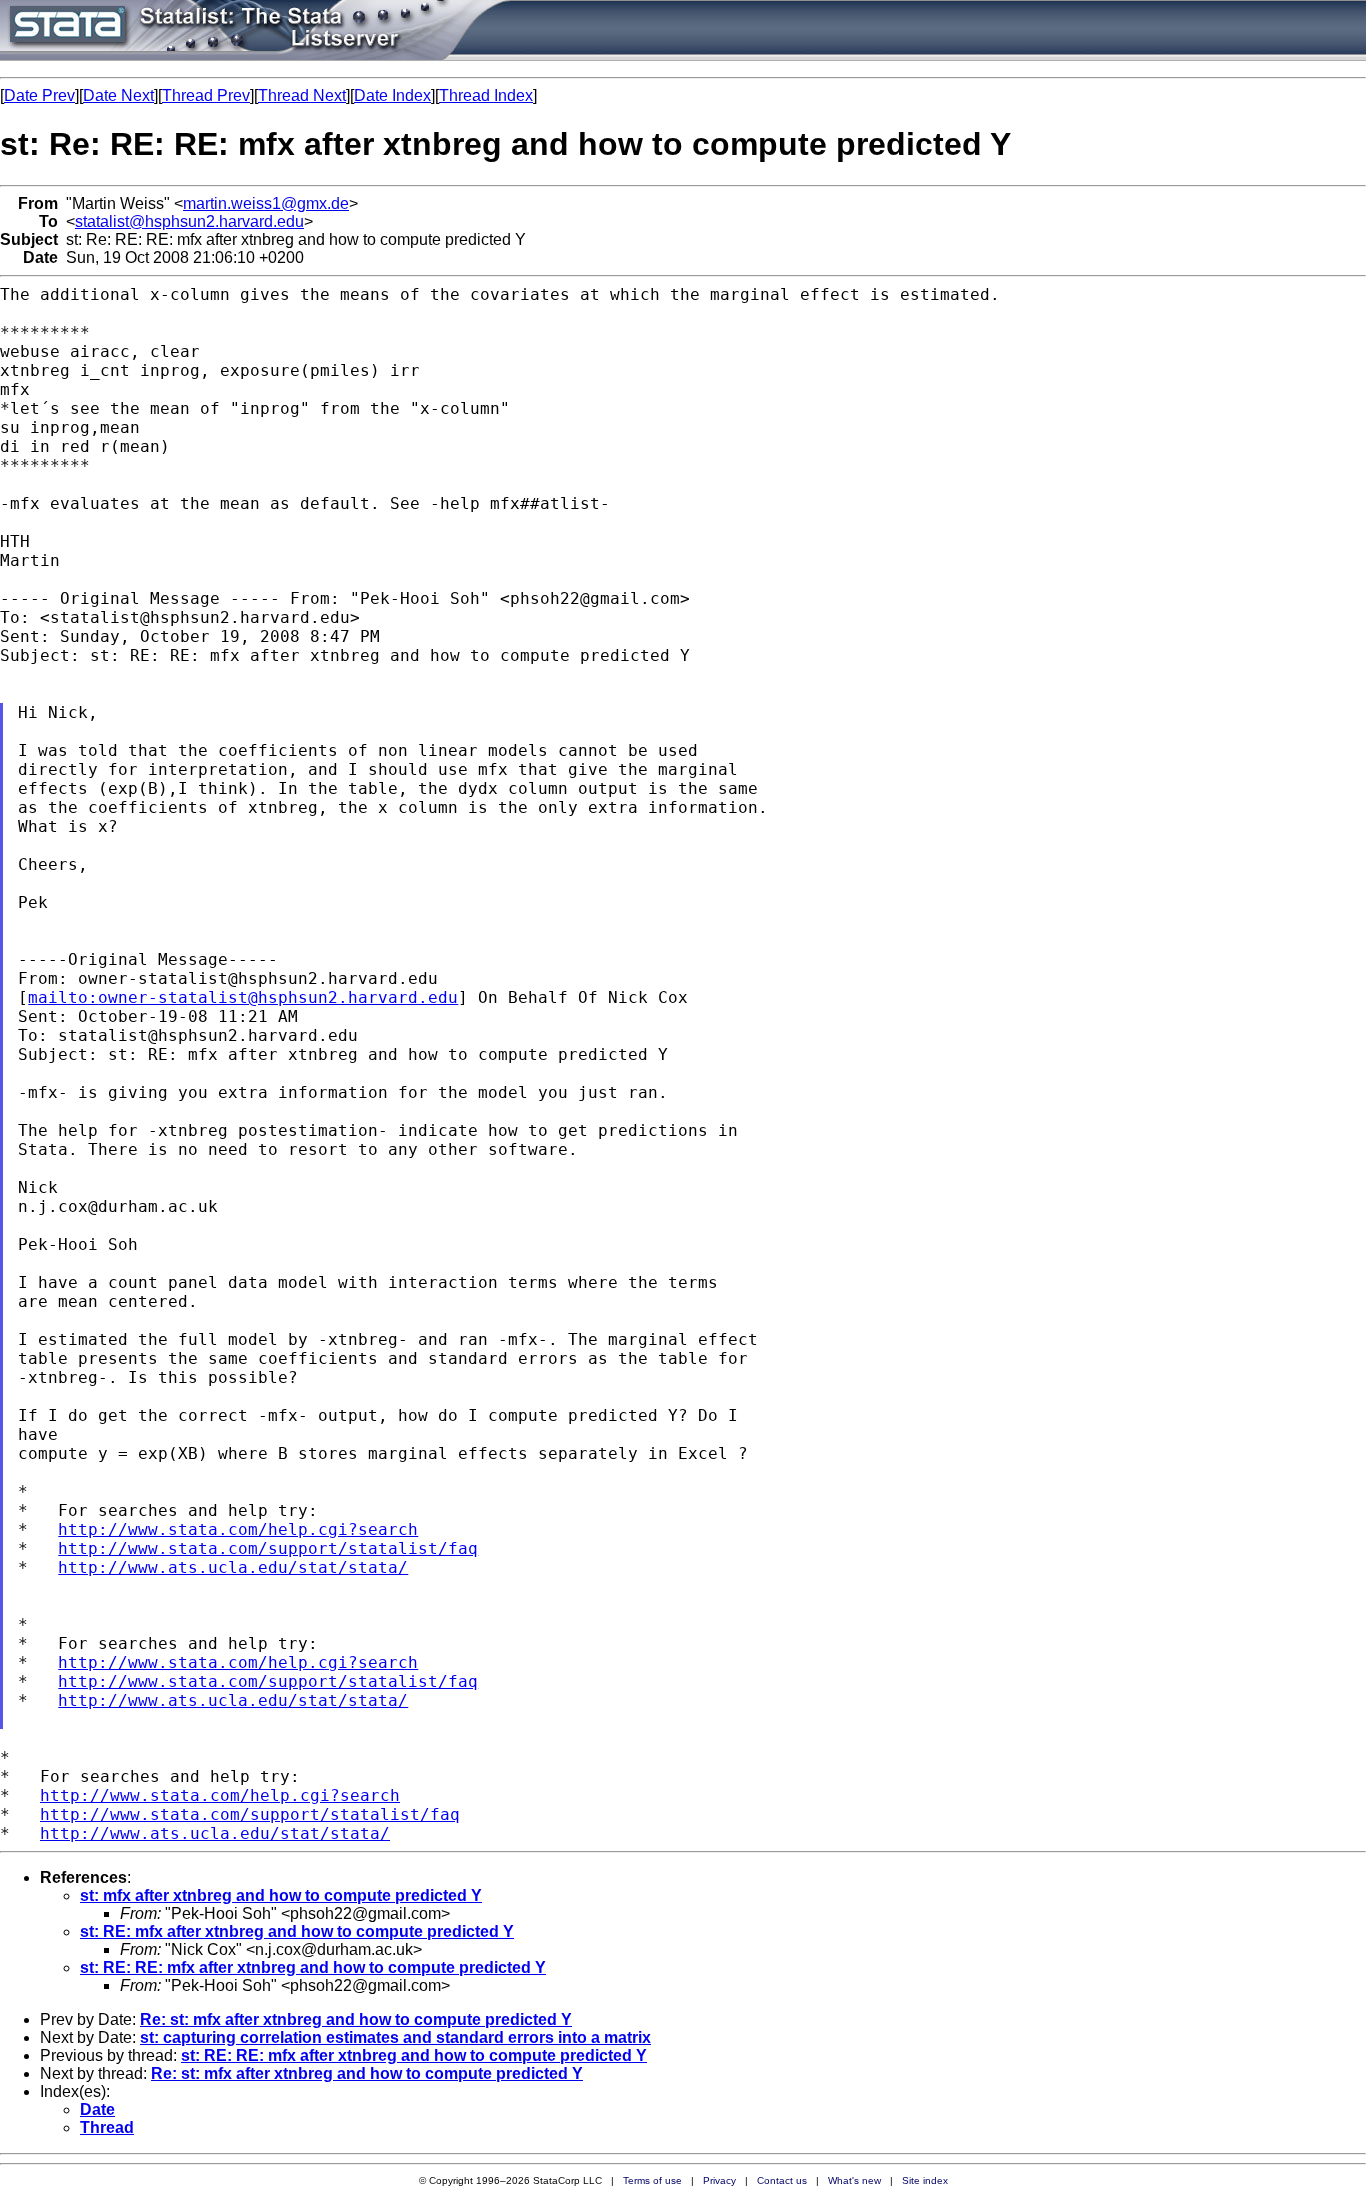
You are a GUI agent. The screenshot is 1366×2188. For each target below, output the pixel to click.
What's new (854, 2180)
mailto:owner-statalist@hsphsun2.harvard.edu (243, 997)
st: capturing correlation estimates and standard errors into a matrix (395, 2037)
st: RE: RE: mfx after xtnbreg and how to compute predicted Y (313, 1967)
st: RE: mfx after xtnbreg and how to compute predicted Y (297, 1931)
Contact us (782, 2180)
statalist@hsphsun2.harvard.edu (189, 221)
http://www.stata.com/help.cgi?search (238, 1529)
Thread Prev (206, 95)
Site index (925, 2180)
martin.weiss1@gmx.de (266, 203)
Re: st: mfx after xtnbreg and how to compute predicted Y (356, 2019)
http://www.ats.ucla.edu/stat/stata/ (233, 1567)
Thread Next (302, 95)
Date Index (392, 95)
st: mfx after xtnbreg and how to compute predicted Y (281, 1895)
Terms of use (652, 2180)
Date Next (118, 95)
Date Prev (39, 95)
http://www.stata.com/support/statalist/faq (268, 1548)
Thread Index (486, 95)
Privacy (719, 2180)
